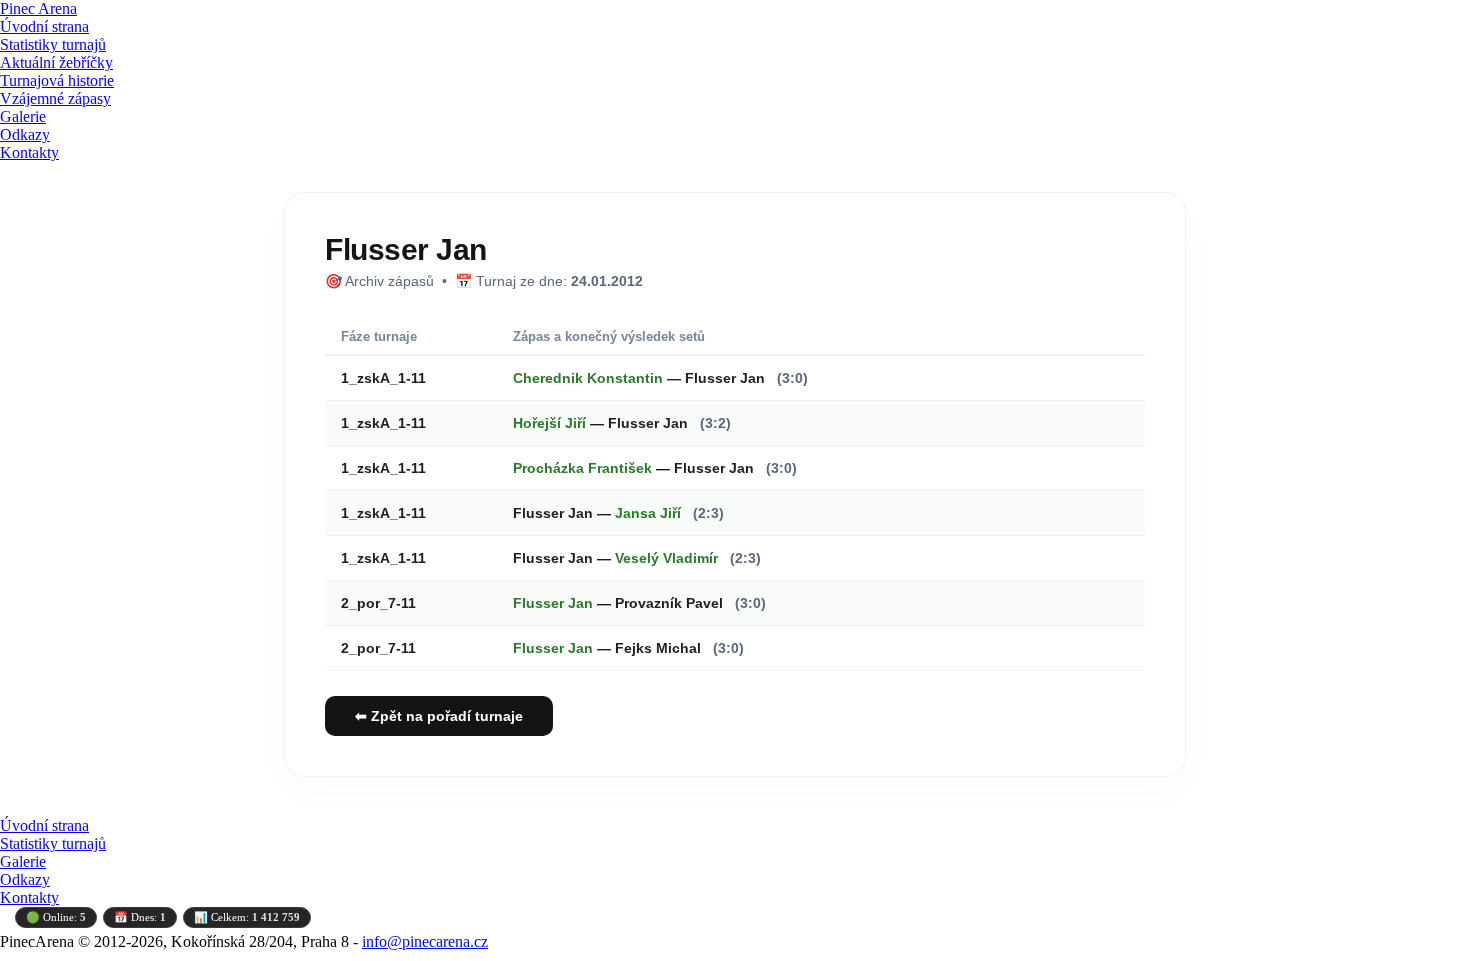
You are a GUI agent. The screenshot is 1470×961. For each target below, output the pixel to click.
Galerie (23, 116)
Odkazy (25, 134)
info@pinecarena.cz (425, 941)
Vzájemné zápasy (55, 98)
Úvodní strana (44, 26)
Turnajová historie (57, 80)
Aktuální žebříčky (56, 62)
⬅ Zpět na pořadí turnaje (439, 716)
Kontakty (29, 152)
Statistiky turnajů (53, 44)
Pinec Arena (38, 8)
